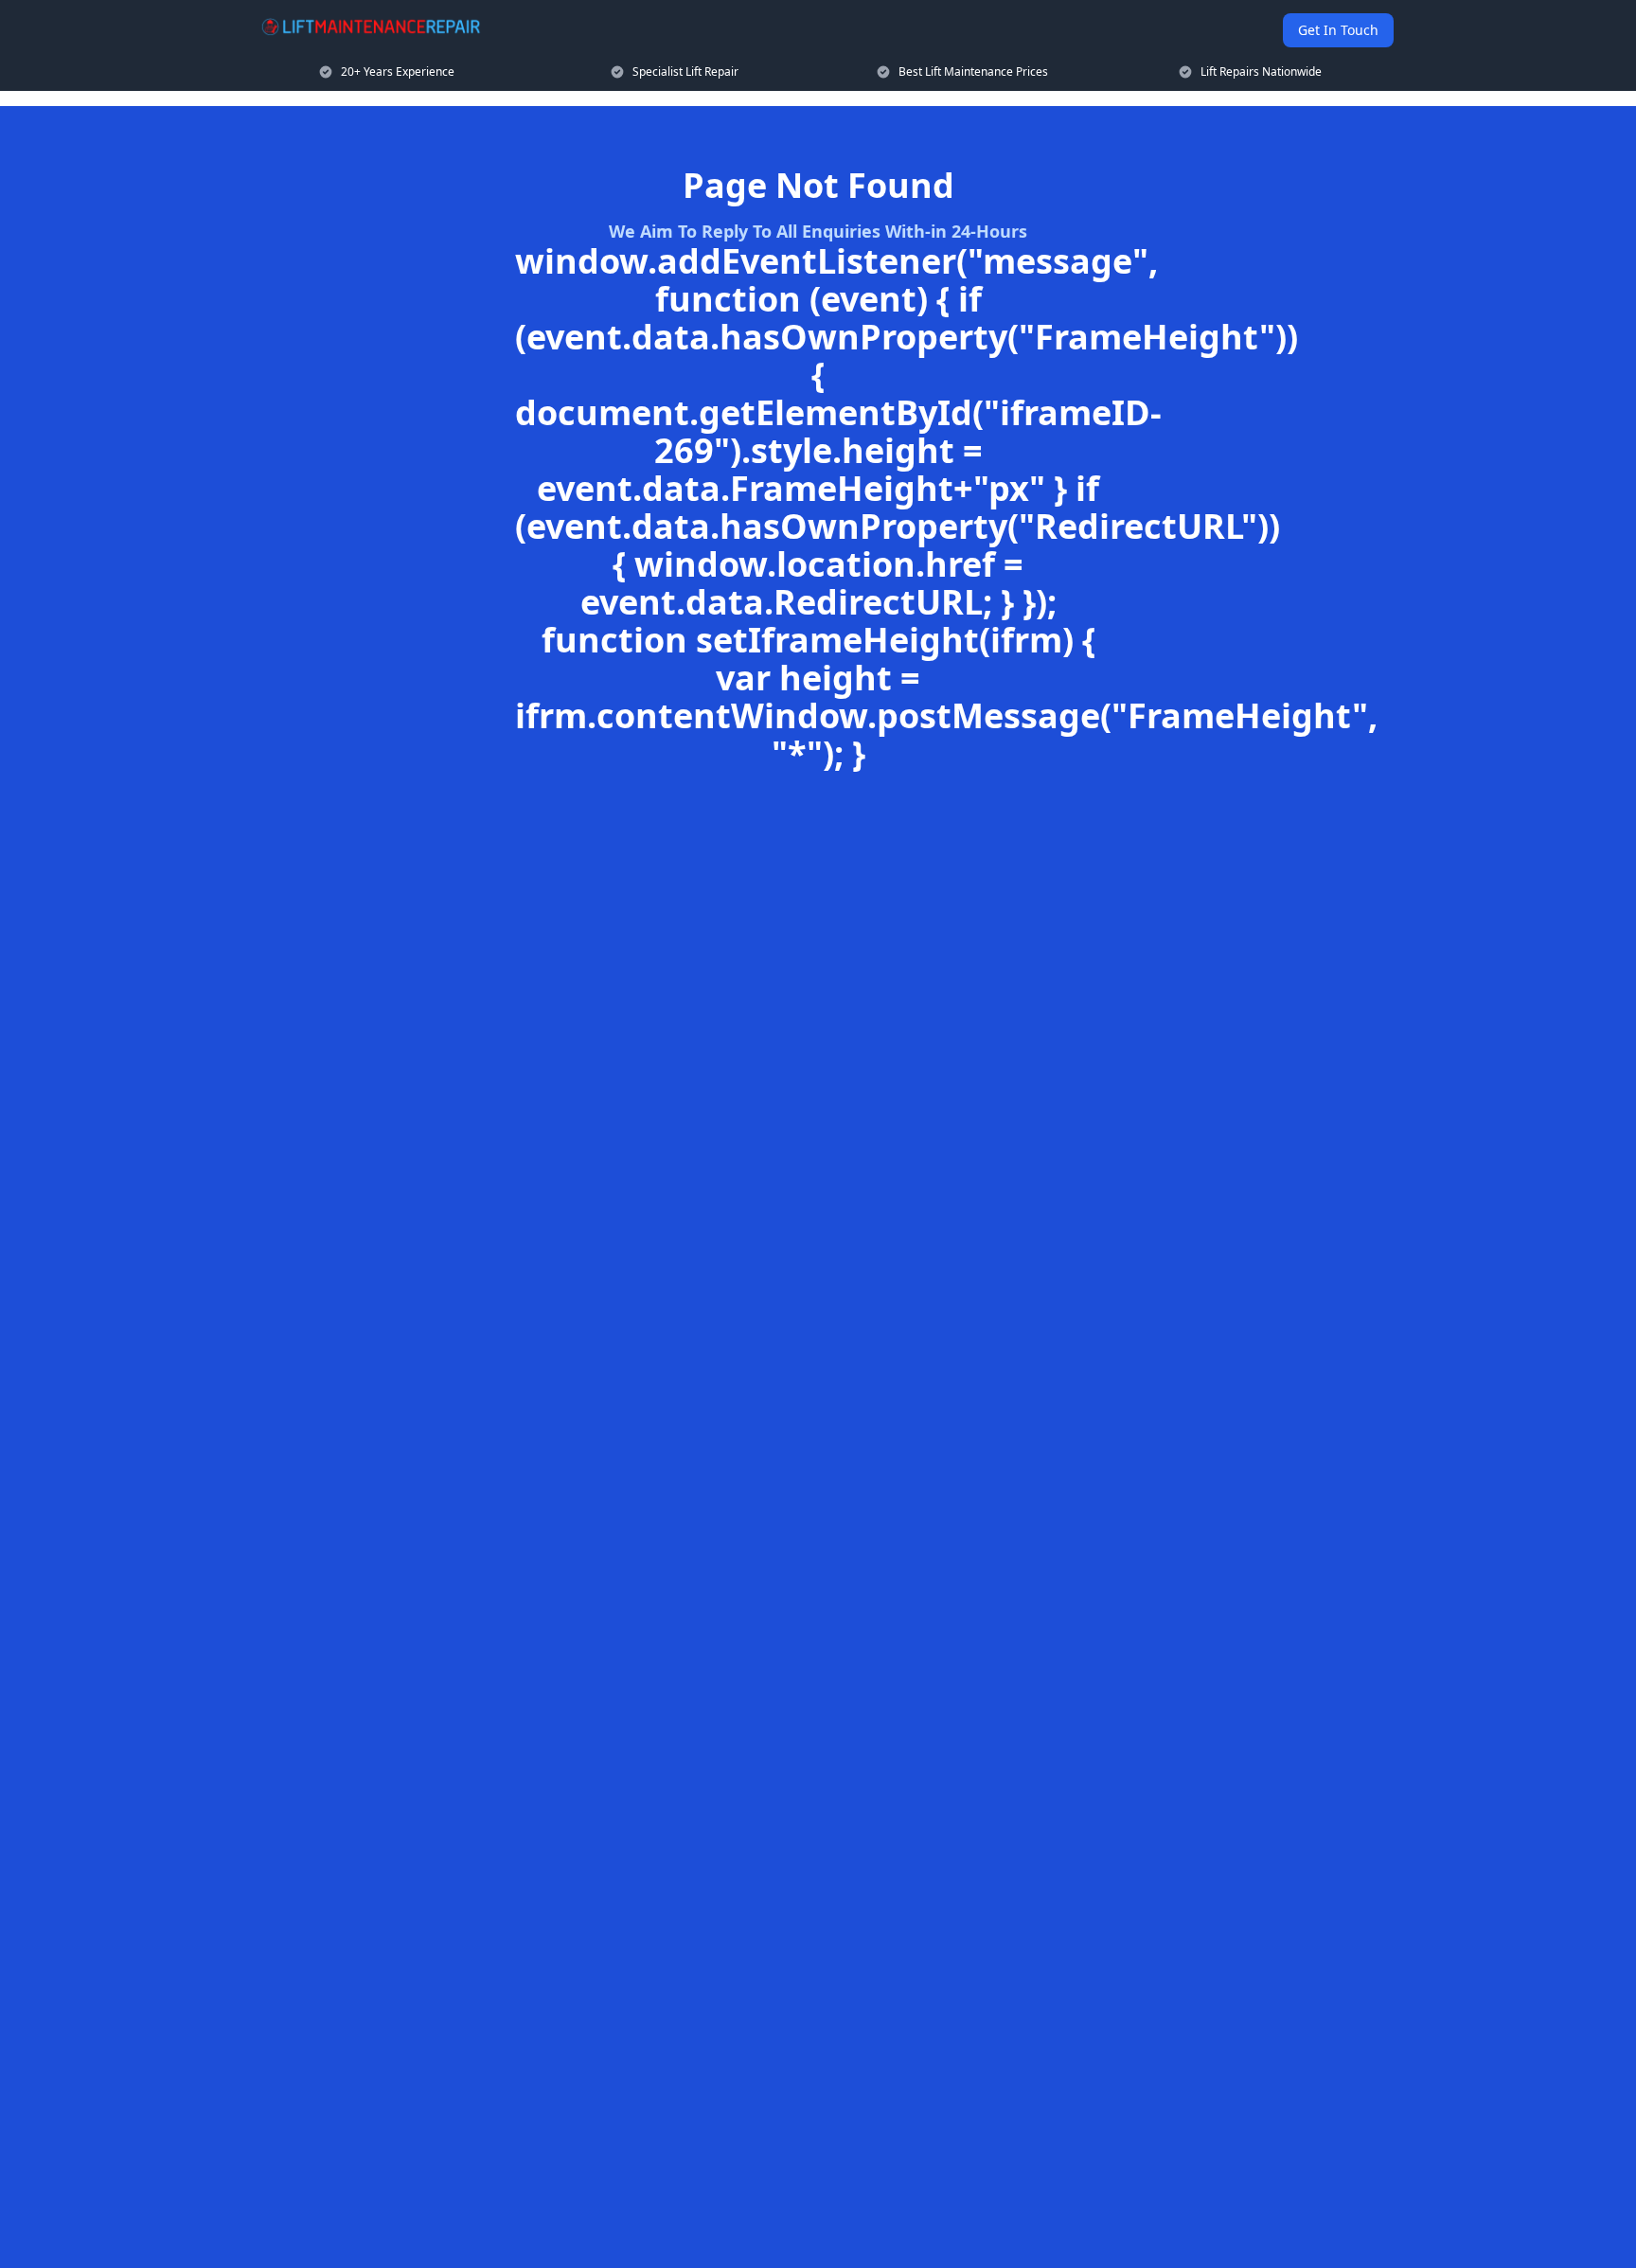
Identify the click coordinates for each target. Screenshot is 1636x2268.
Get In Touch (1338, 30)
